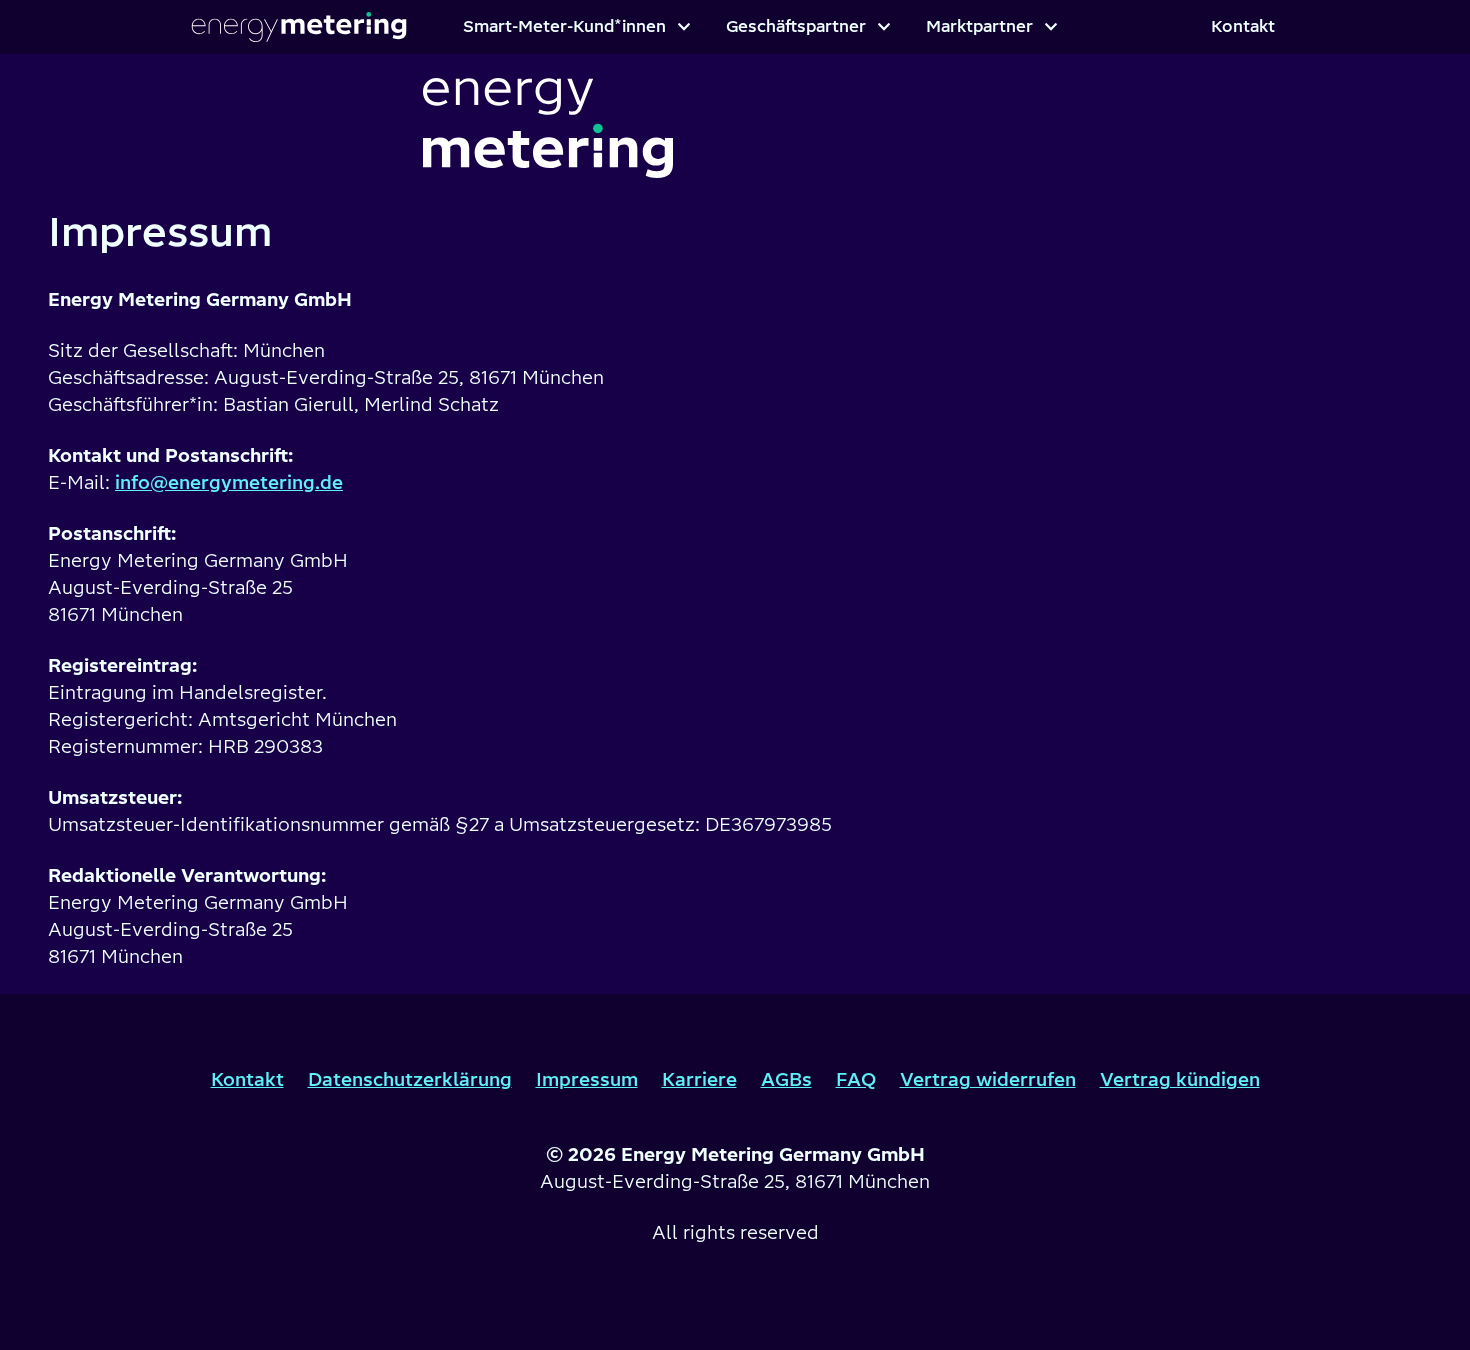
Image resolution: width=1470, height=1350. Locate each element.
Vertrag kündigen (1180, 1079)
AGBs (786, 1079)
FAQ (856, 1079)
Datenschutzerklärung (410, 1079)
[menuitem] (576, 27)
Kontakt (247, 1079)
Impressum (587, 1079)
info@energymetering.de (229, 482)
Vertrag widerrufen (988, 1079)
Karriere (699, 1079)
